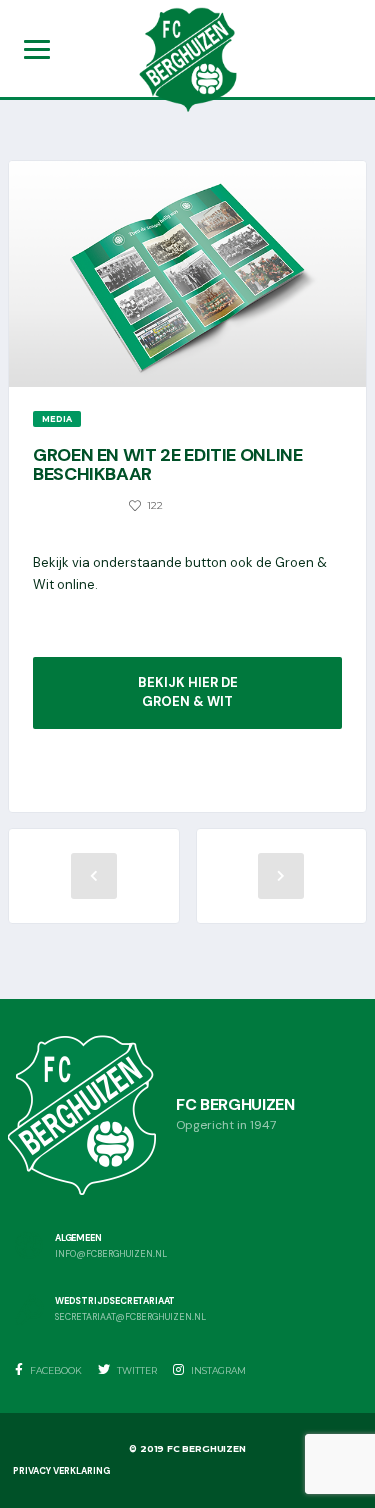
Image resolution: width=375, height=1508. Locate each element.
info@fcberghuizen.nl (111, 1254)
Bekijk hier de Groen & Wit (188, 692)
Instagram (217, 1370)
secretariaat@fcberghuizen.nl (130, 1317)
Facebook (55, 1370)
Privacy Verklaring (61, 1471)
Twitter (136, 1370)
